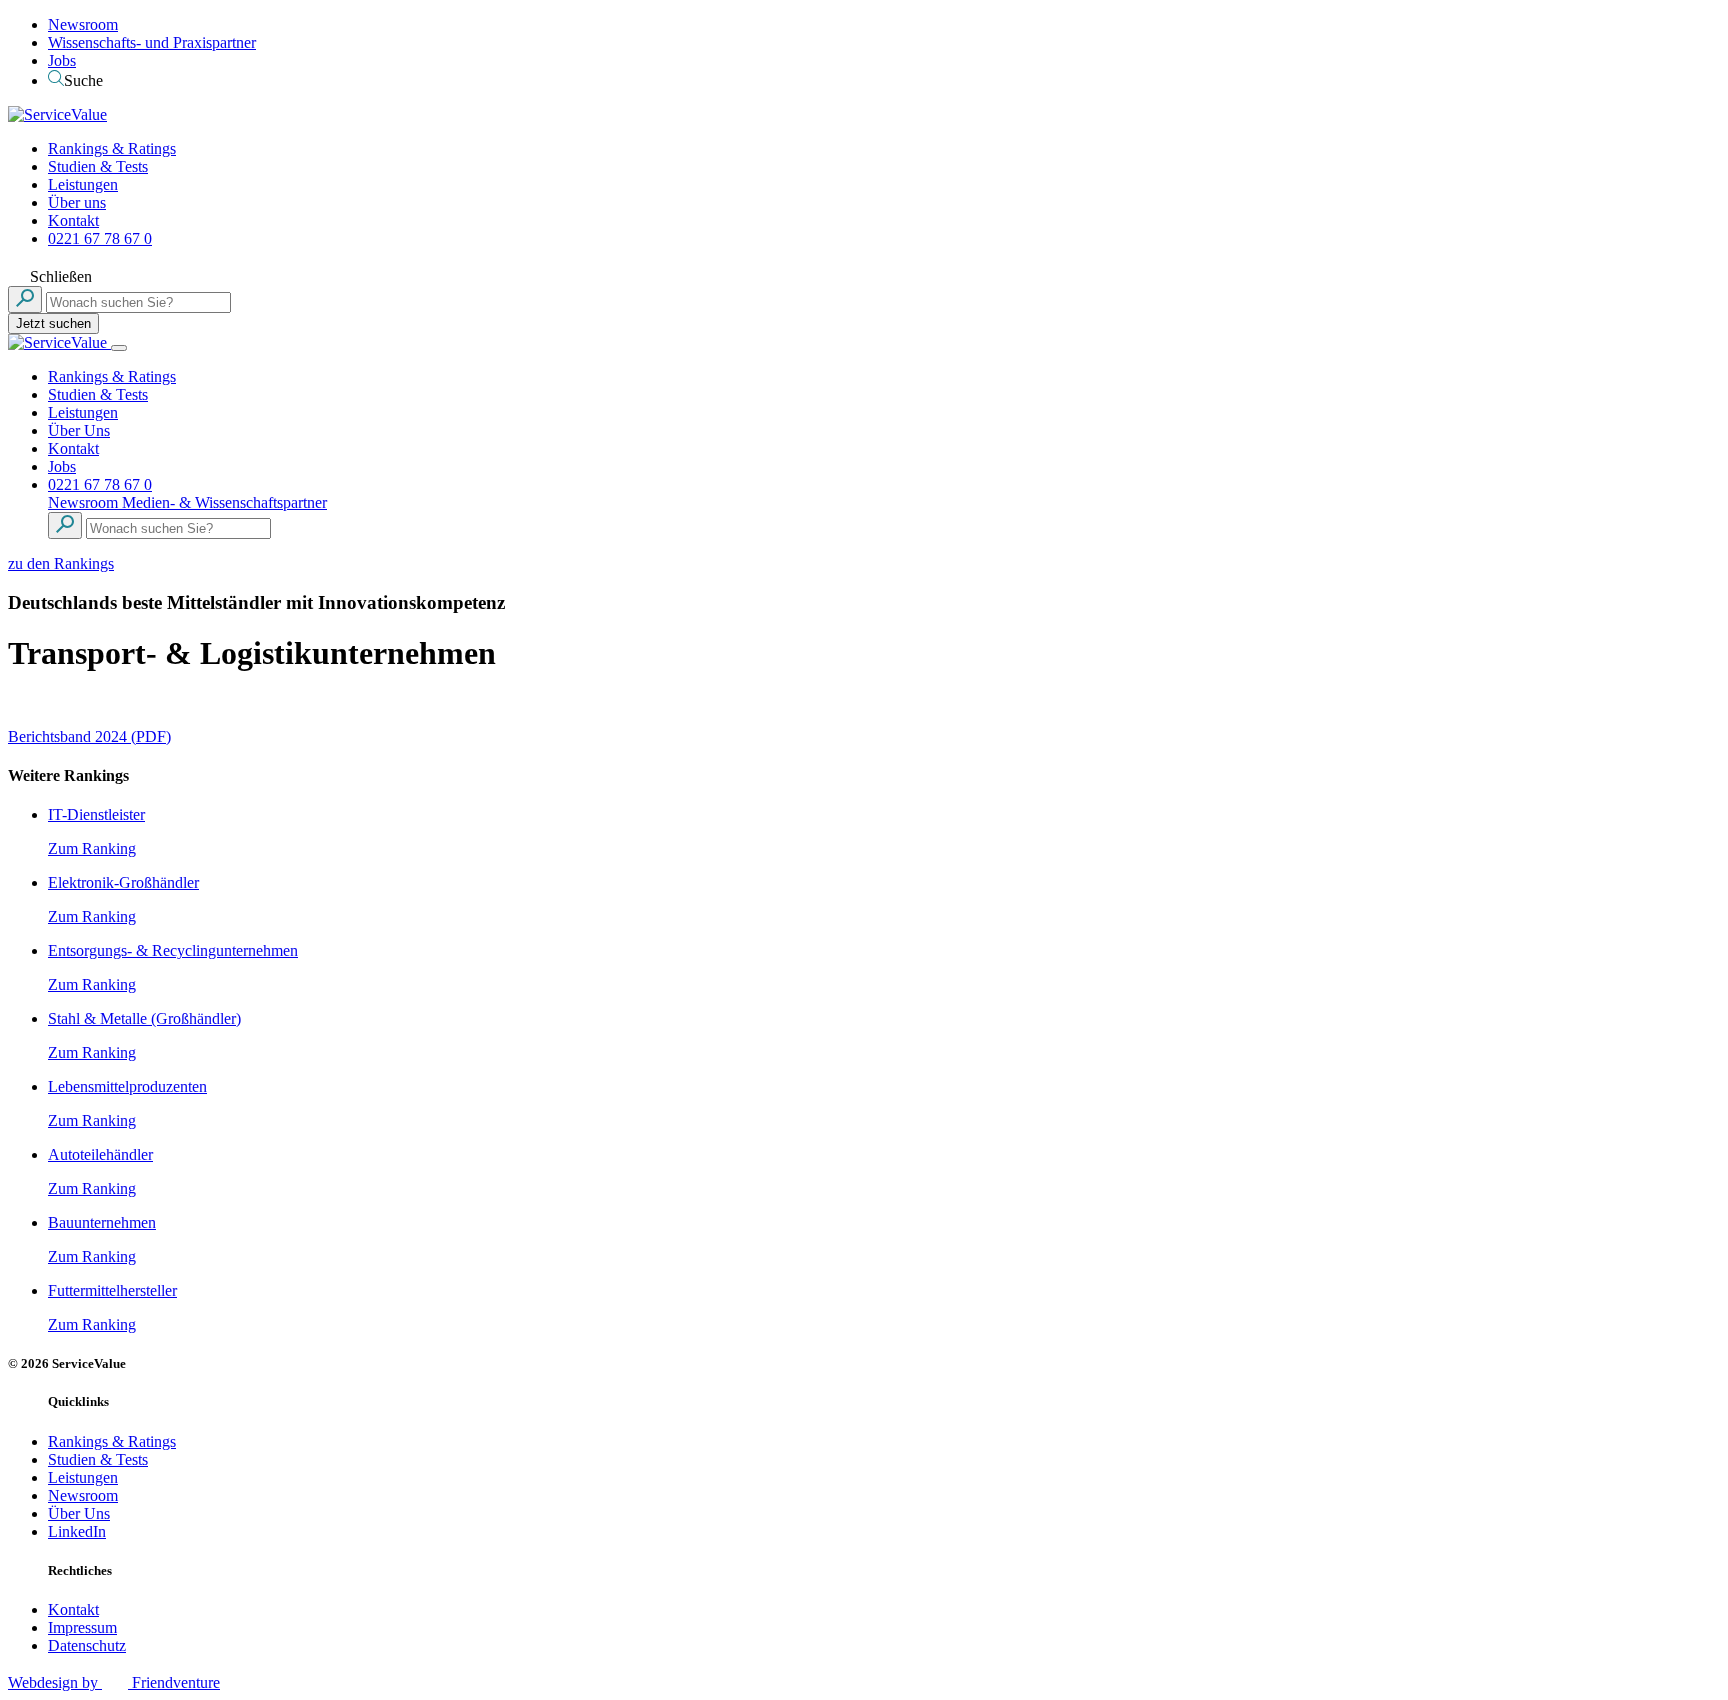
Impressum (82, 1627)
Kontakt (73, 220)
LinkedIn (77, 1531)
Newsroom (83, 24)
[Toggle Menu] (119, 348)
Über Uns (79, 430)
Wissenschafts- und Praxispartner (152, 42)
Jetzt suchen (53, 323)
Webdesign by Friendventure (114, 1682)
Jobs (62, 60)
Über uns (77, 202)
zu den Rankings (61, 563)
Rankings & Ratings (112, 148)
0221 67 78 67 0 (100, 238)
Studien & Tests (98, 166)
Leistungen (83, 184)
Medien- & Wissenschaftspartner (224, 502)
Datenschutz (87, 1645)
